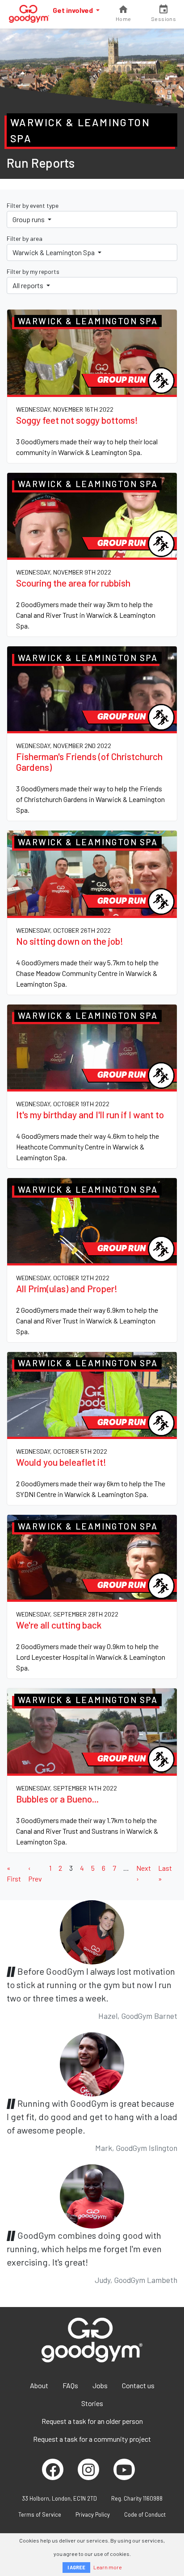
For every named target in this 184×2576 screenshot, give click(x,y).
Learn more (108, 2567)
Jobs (100, 2385)
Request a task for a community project (92, 2439)
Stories (92, 2403)
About (39, 2385)
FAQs (70, 2385)
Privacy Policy (93, 2514)
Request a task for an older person (92, 2421)
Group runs (29, 219)
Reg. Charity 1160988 (137, 2498)
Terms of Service (40, 2514)
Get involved (73, 10)
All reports (29, 285)
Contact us (138, 2385)
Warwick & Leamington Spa (54, 252)
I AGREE (76, 2567)
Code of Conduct (145, 2514)
